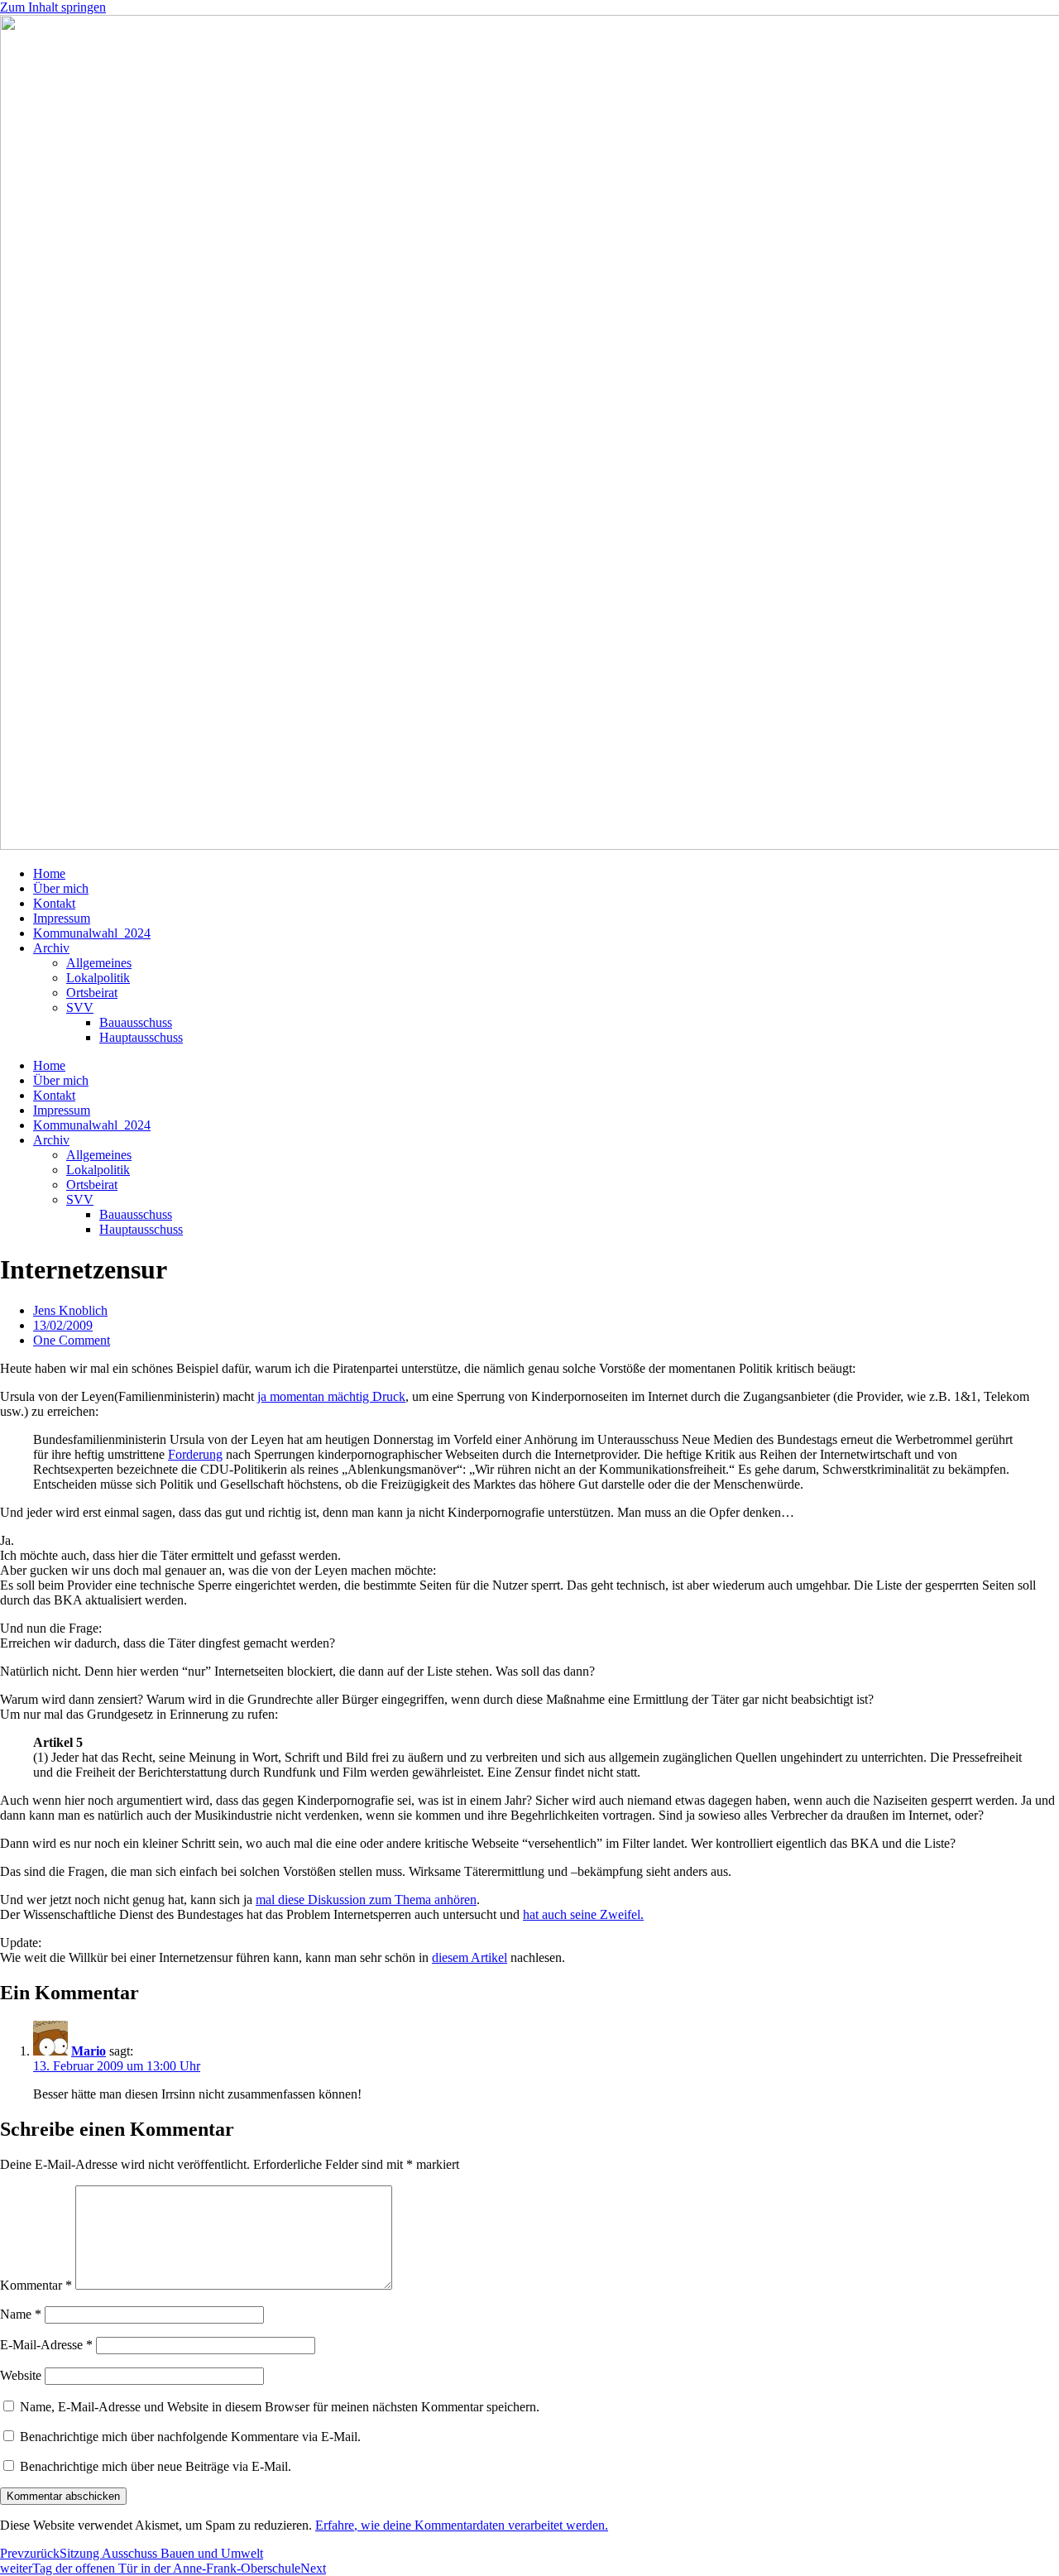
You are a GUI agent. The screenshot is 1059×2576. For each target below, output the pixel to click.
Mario (89, 2051)
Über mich (61, 888)
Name (21, 2314)
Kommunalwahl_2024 (92, 933)
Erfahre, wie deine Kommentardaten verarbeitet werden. (462, 2525)
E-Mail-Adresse (46, 2345)
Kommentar (36, 2285)
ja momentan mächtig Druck (331, 1396)
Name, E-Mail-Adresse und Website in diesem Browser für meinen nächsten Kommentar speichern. (280, 2407)
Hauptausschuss (141, 1037)
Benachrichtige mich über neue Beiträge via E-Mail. (156, 2466)
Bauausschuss (136, 1022)
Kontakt (54, 903)
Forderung (195, 1454)
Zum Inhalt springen (53, 7)
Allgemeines (99, 963)
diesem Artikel (470, 1957)
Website (21, 2375)
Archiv (51, 948)
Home (49, 873)
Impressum (62, 918)
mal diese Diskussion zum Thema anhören (366, 1900)
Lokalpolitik (98, 978)
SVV (80, 1007)
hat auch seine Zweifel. (583, 1914)
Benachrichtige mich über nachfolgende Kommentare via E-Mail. (190, 2437)
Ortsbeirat (92, 993)
